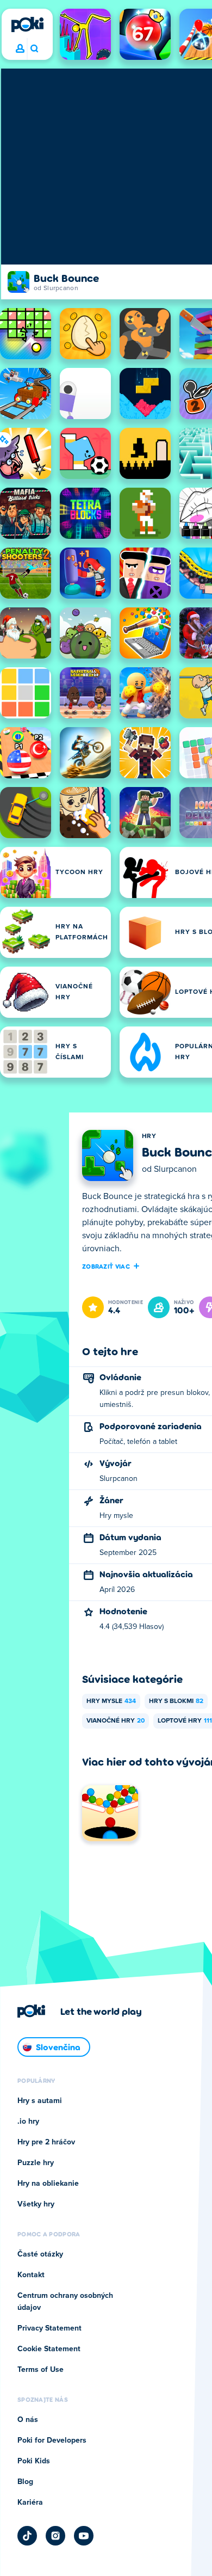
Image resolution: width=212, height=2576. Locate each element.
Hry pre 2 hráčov (46, 2142)
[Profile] (20, 49)
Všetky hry (36, 2204)
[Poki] (27, 24)
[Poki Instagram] (55, 2536)
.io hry (28, 2122)
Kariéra (30, 2503)
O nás (28, 2420)
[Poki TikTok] (27, 2536)
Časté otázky (40, 2254)
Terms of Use (40, 2370)
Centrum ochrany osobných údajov (65, 2302)
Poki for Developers (52, 2440)
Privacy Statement (49, 2328)
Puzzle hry (36, 2163)
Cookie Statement (49, 2349)
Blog (25, 2482)
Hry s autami (40, 2101)
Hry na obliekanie (48, 2184)
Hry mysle (111, 1701)
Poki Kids (34, 2461)
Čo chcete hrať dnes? (34, 49)
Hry (149, 1136)
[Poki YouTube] (84, 2536)
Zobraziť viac (106, 1266)
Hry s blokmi (176, 1701)
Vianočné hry (116, 1721)
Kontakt (31, 2275)
